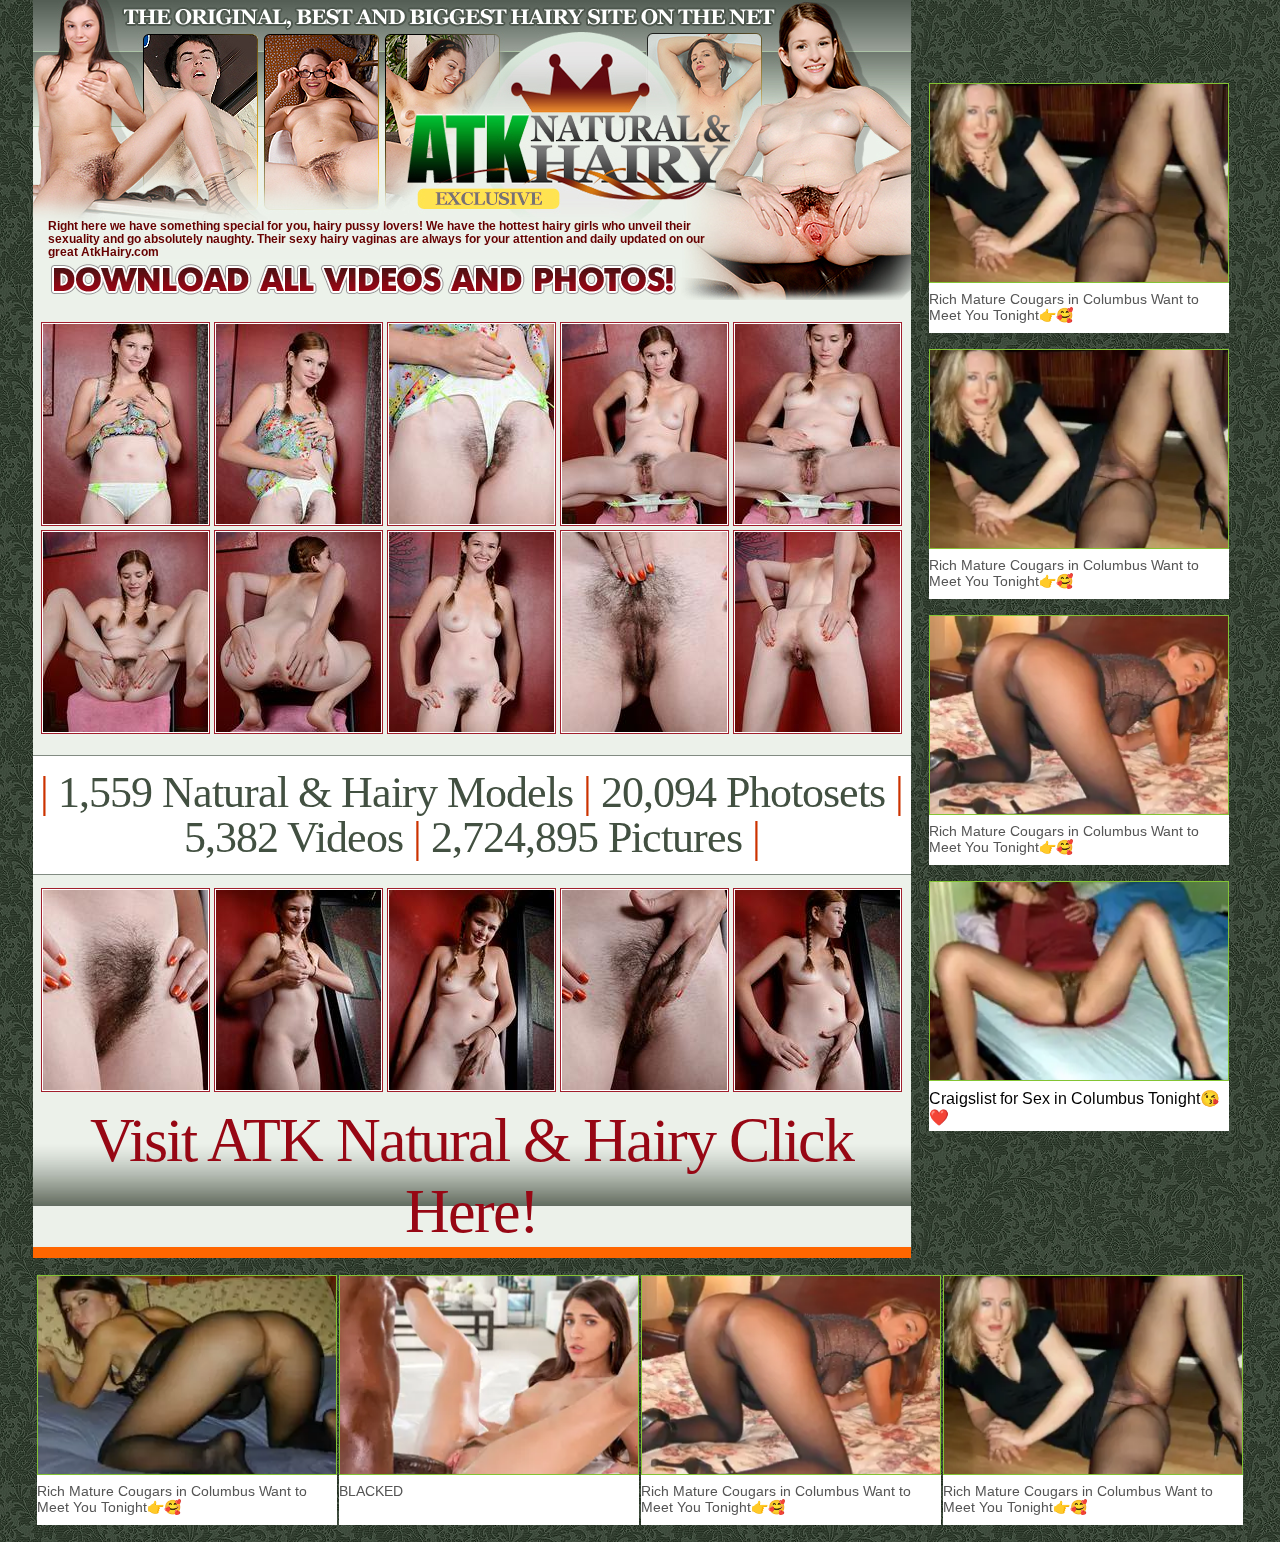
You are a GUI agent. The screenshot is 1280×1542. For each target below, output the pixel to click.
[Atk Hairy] (382, 294)
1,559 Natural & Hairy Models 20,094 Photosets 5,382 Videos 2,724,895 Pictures (471, 815)
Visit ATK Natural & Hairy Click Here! (471, 1175)
